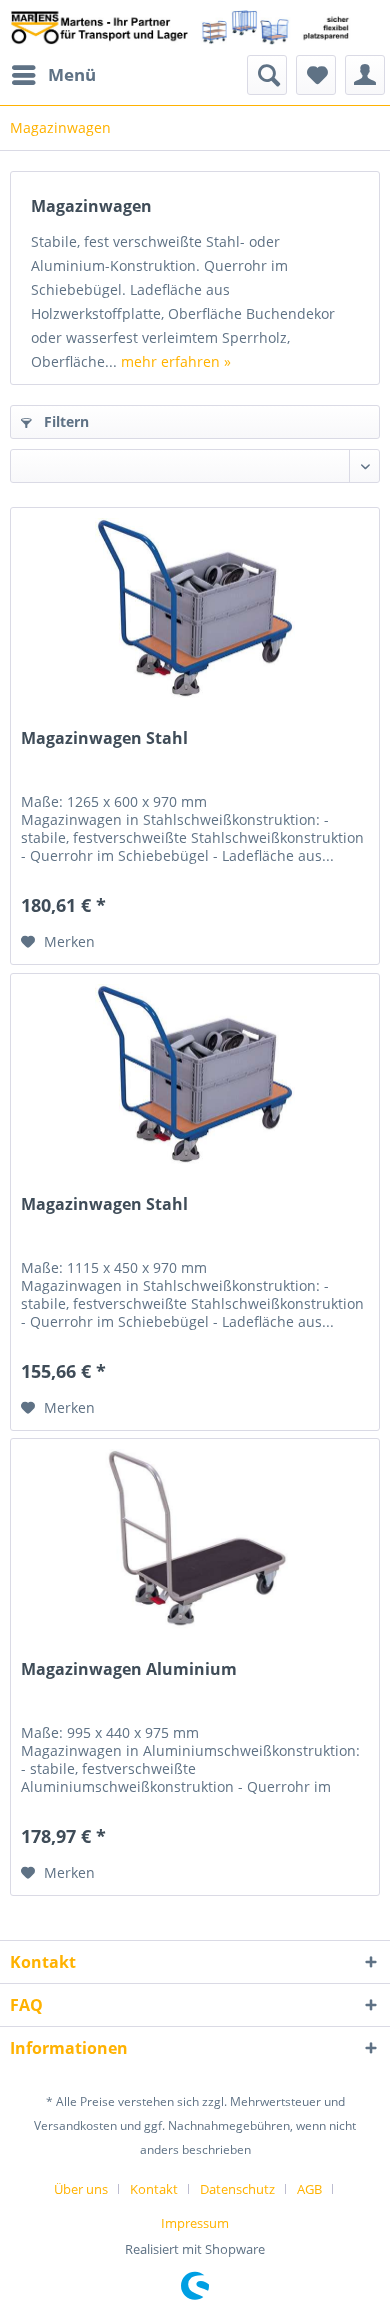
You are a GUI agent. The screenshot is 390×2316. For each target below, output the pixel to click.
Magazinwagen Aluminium (129, 1669)
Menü (72, 74)
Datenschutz (237, 2189)
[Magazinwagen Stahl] (195, 608)
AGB (309, 2189)
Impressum (195, 2223)
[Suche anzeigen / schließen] (267, 75)
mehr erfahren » (176, 361)
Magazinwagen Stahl (104, 738)
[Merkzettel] (316, 75)
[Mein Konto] (365, 75)
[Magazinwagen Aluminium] (195, 1539)
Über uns (81, 2189)
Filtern (64, 421)
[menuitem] (53, 75)
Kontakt (154, 2189)
